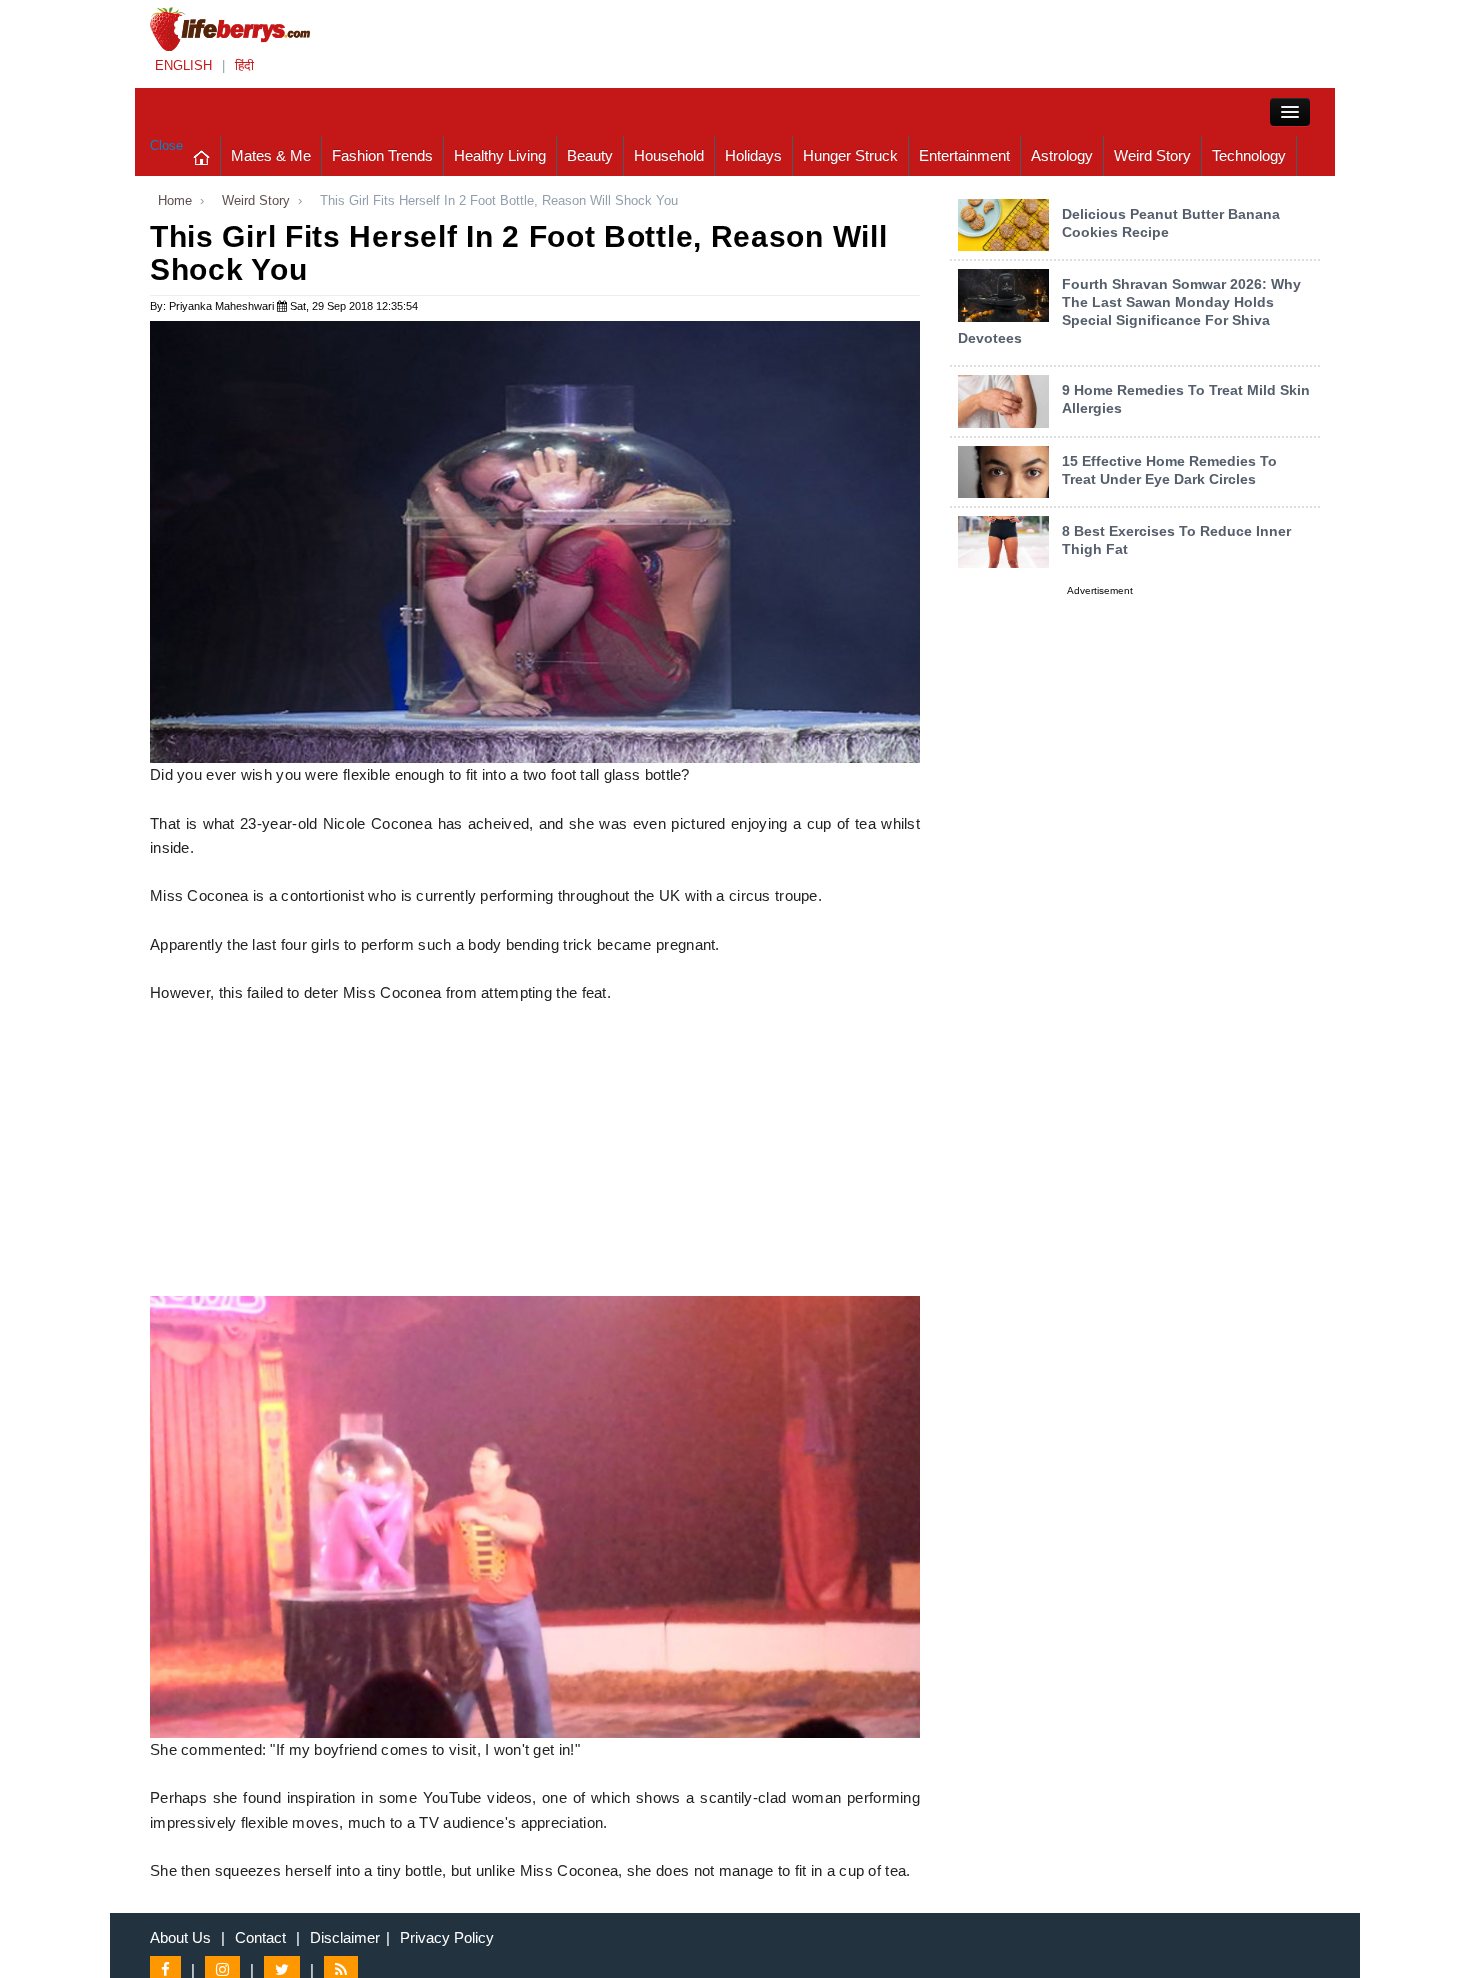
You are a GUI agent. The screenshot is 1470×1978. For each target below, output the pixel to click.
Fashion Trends (382, 155)
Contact (260, 1937)
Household (669, 155)
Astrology (1062, 155)
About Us (180, 1937)
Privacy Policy (447, 1937)
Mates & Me (271, 155)
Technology (1249, 155)
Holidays (753, 155)
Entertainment (964, 155)
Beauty (590, 155)
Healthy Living (500, 155)
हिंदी (244, 65)
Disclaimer (345, 1937)
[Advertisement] (535, 1156)
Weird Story (1152, 155)
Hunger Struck (850, 155)
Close (166, 145)
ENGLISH (183, 65)
